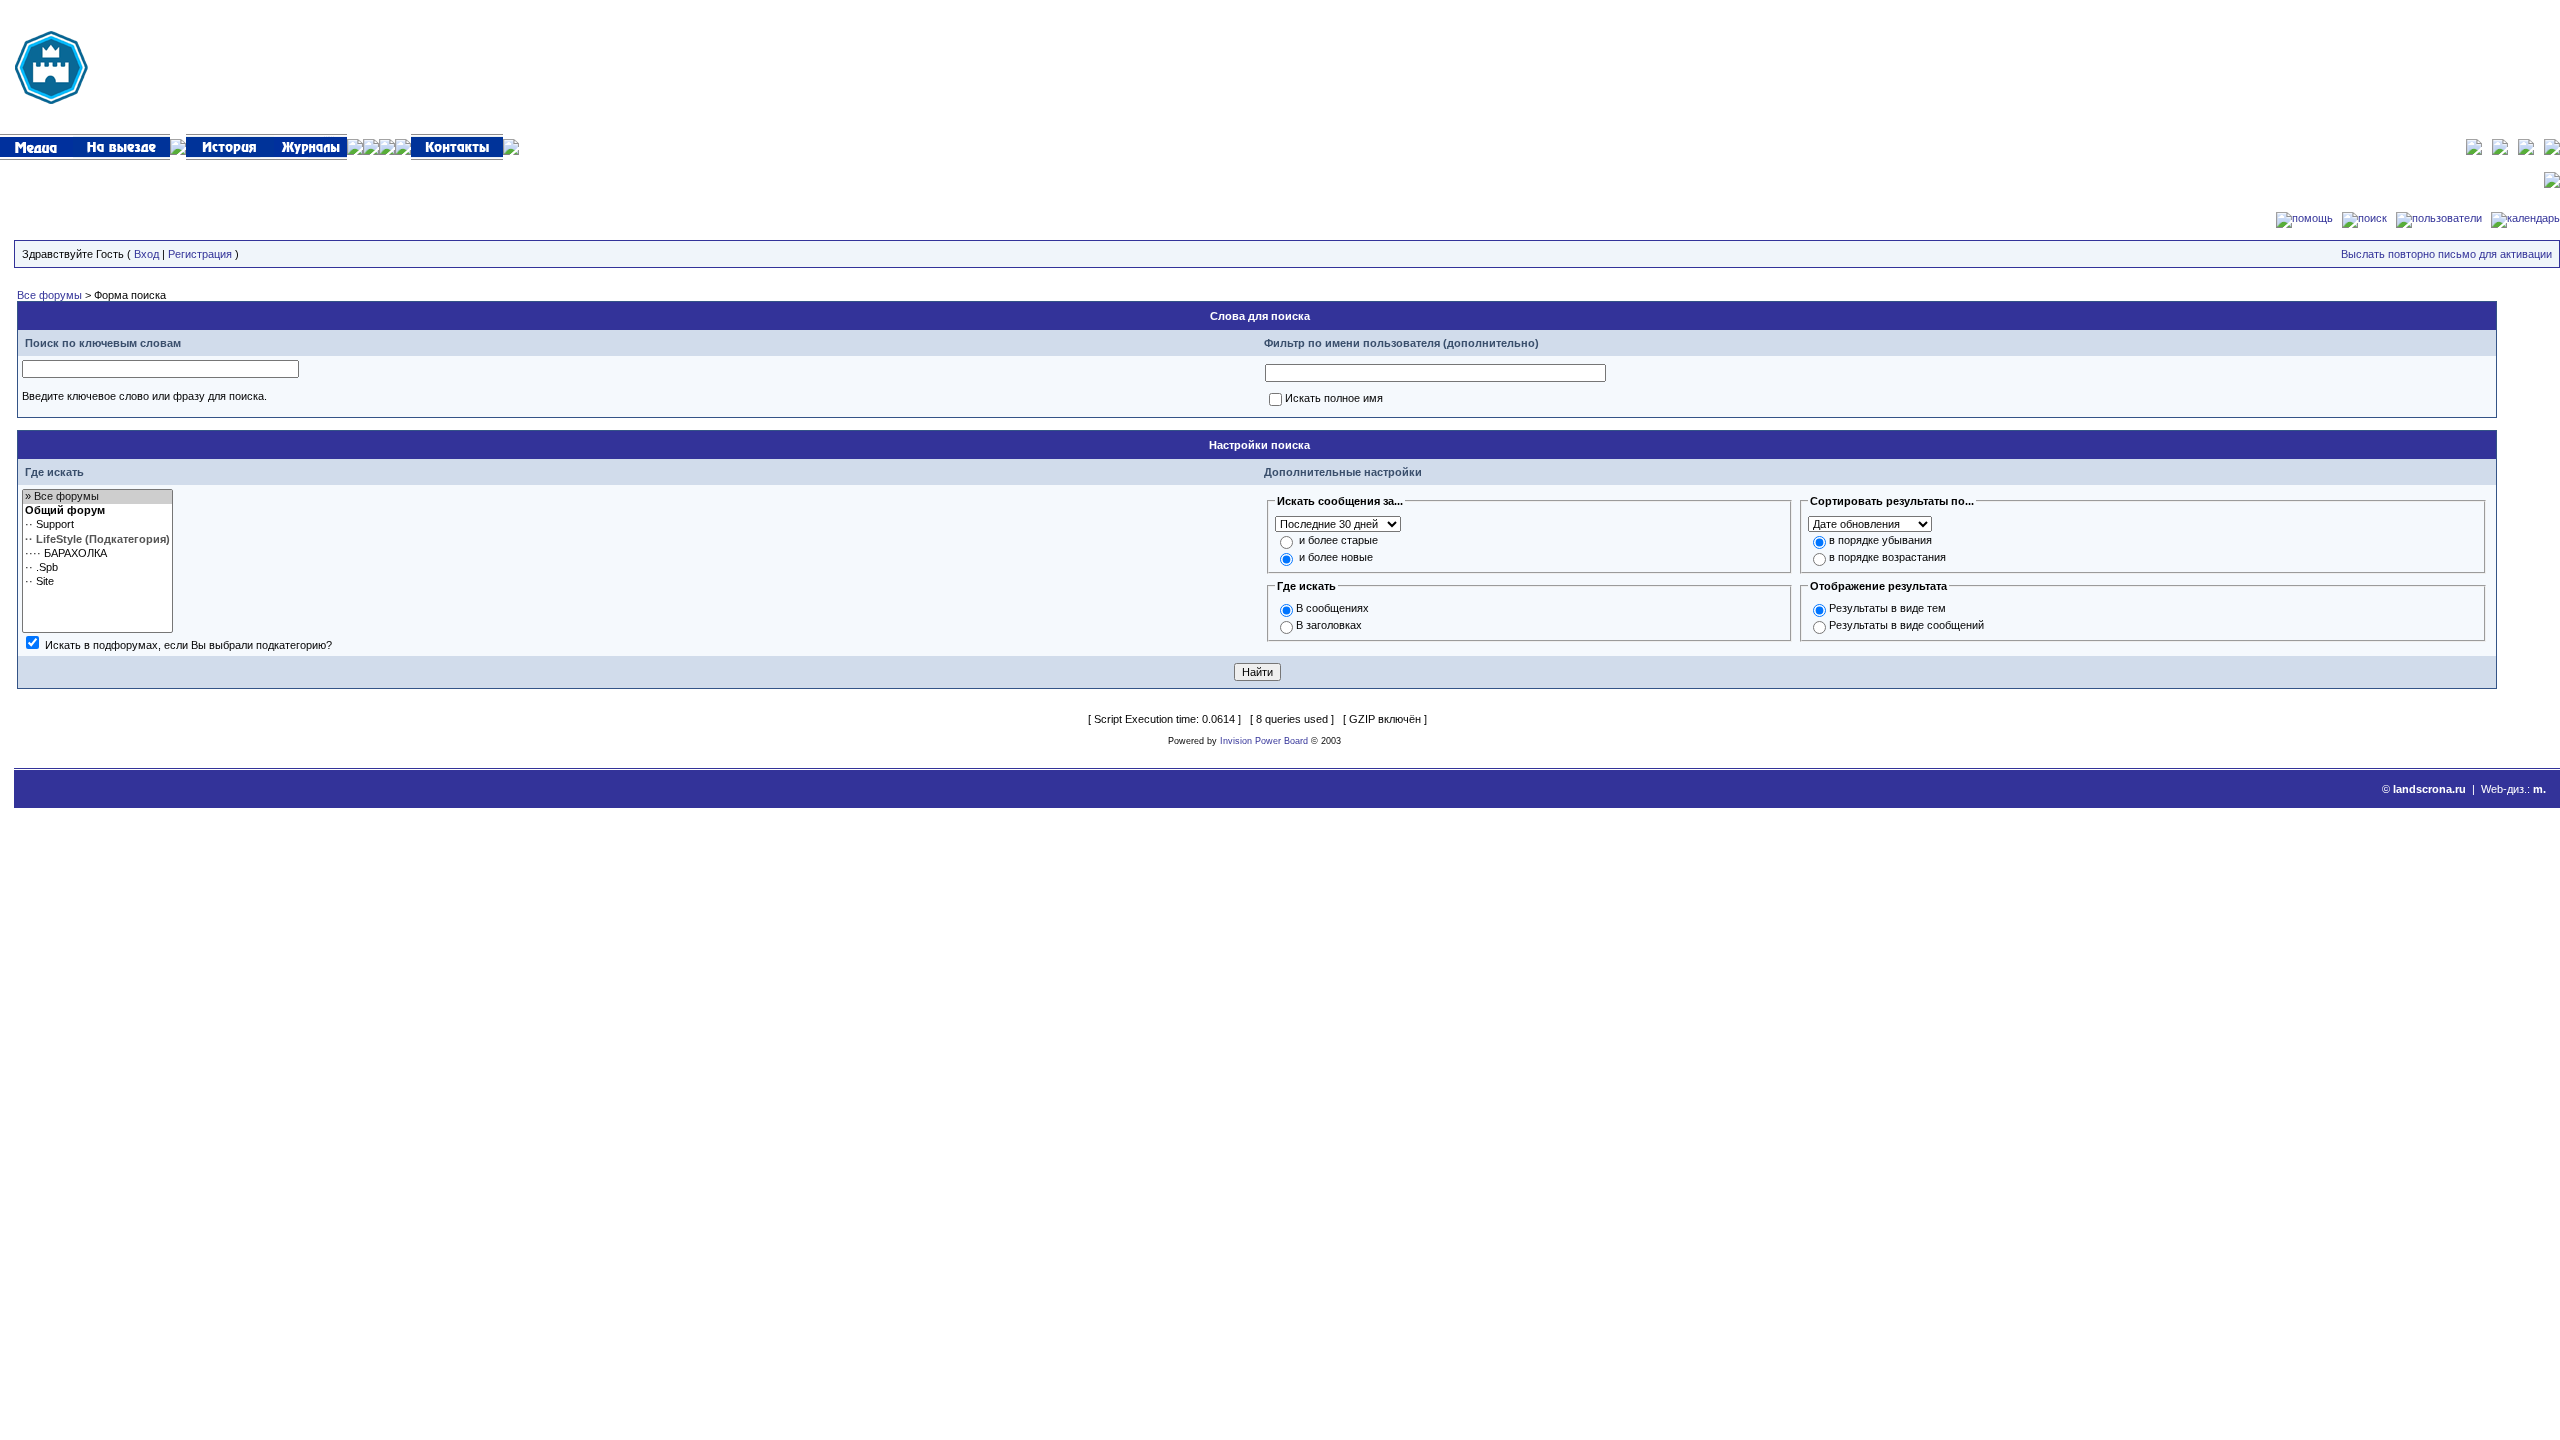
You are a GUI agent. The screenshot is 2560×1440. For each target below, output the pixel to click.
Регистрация (200, 254)
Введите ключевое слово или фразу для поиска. (144, 396)
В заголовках (1329, 625)
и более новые (1336, 557)
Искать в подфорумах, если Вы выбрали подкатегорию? (188, 645)
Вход (146, 254)
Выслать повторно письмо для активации (2446, 254)
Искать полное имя (1334, 398)
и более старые (1338, 540)
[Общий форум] (97, 511)
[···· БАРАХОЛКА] (97, 554)
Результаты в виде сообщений (1906, 625)
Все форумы (49, 295)
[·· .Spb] (97, 568)
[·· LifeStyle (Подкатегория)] (97, 540)
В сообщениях (1332, 608)
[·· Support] (97, 525)
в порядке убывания (1880, 540)
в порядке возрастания (1887, 557)
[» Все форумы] (97, 497)
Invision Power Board (1264, 741)
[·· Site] (97, 582)
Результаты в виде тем (1887, 608)
